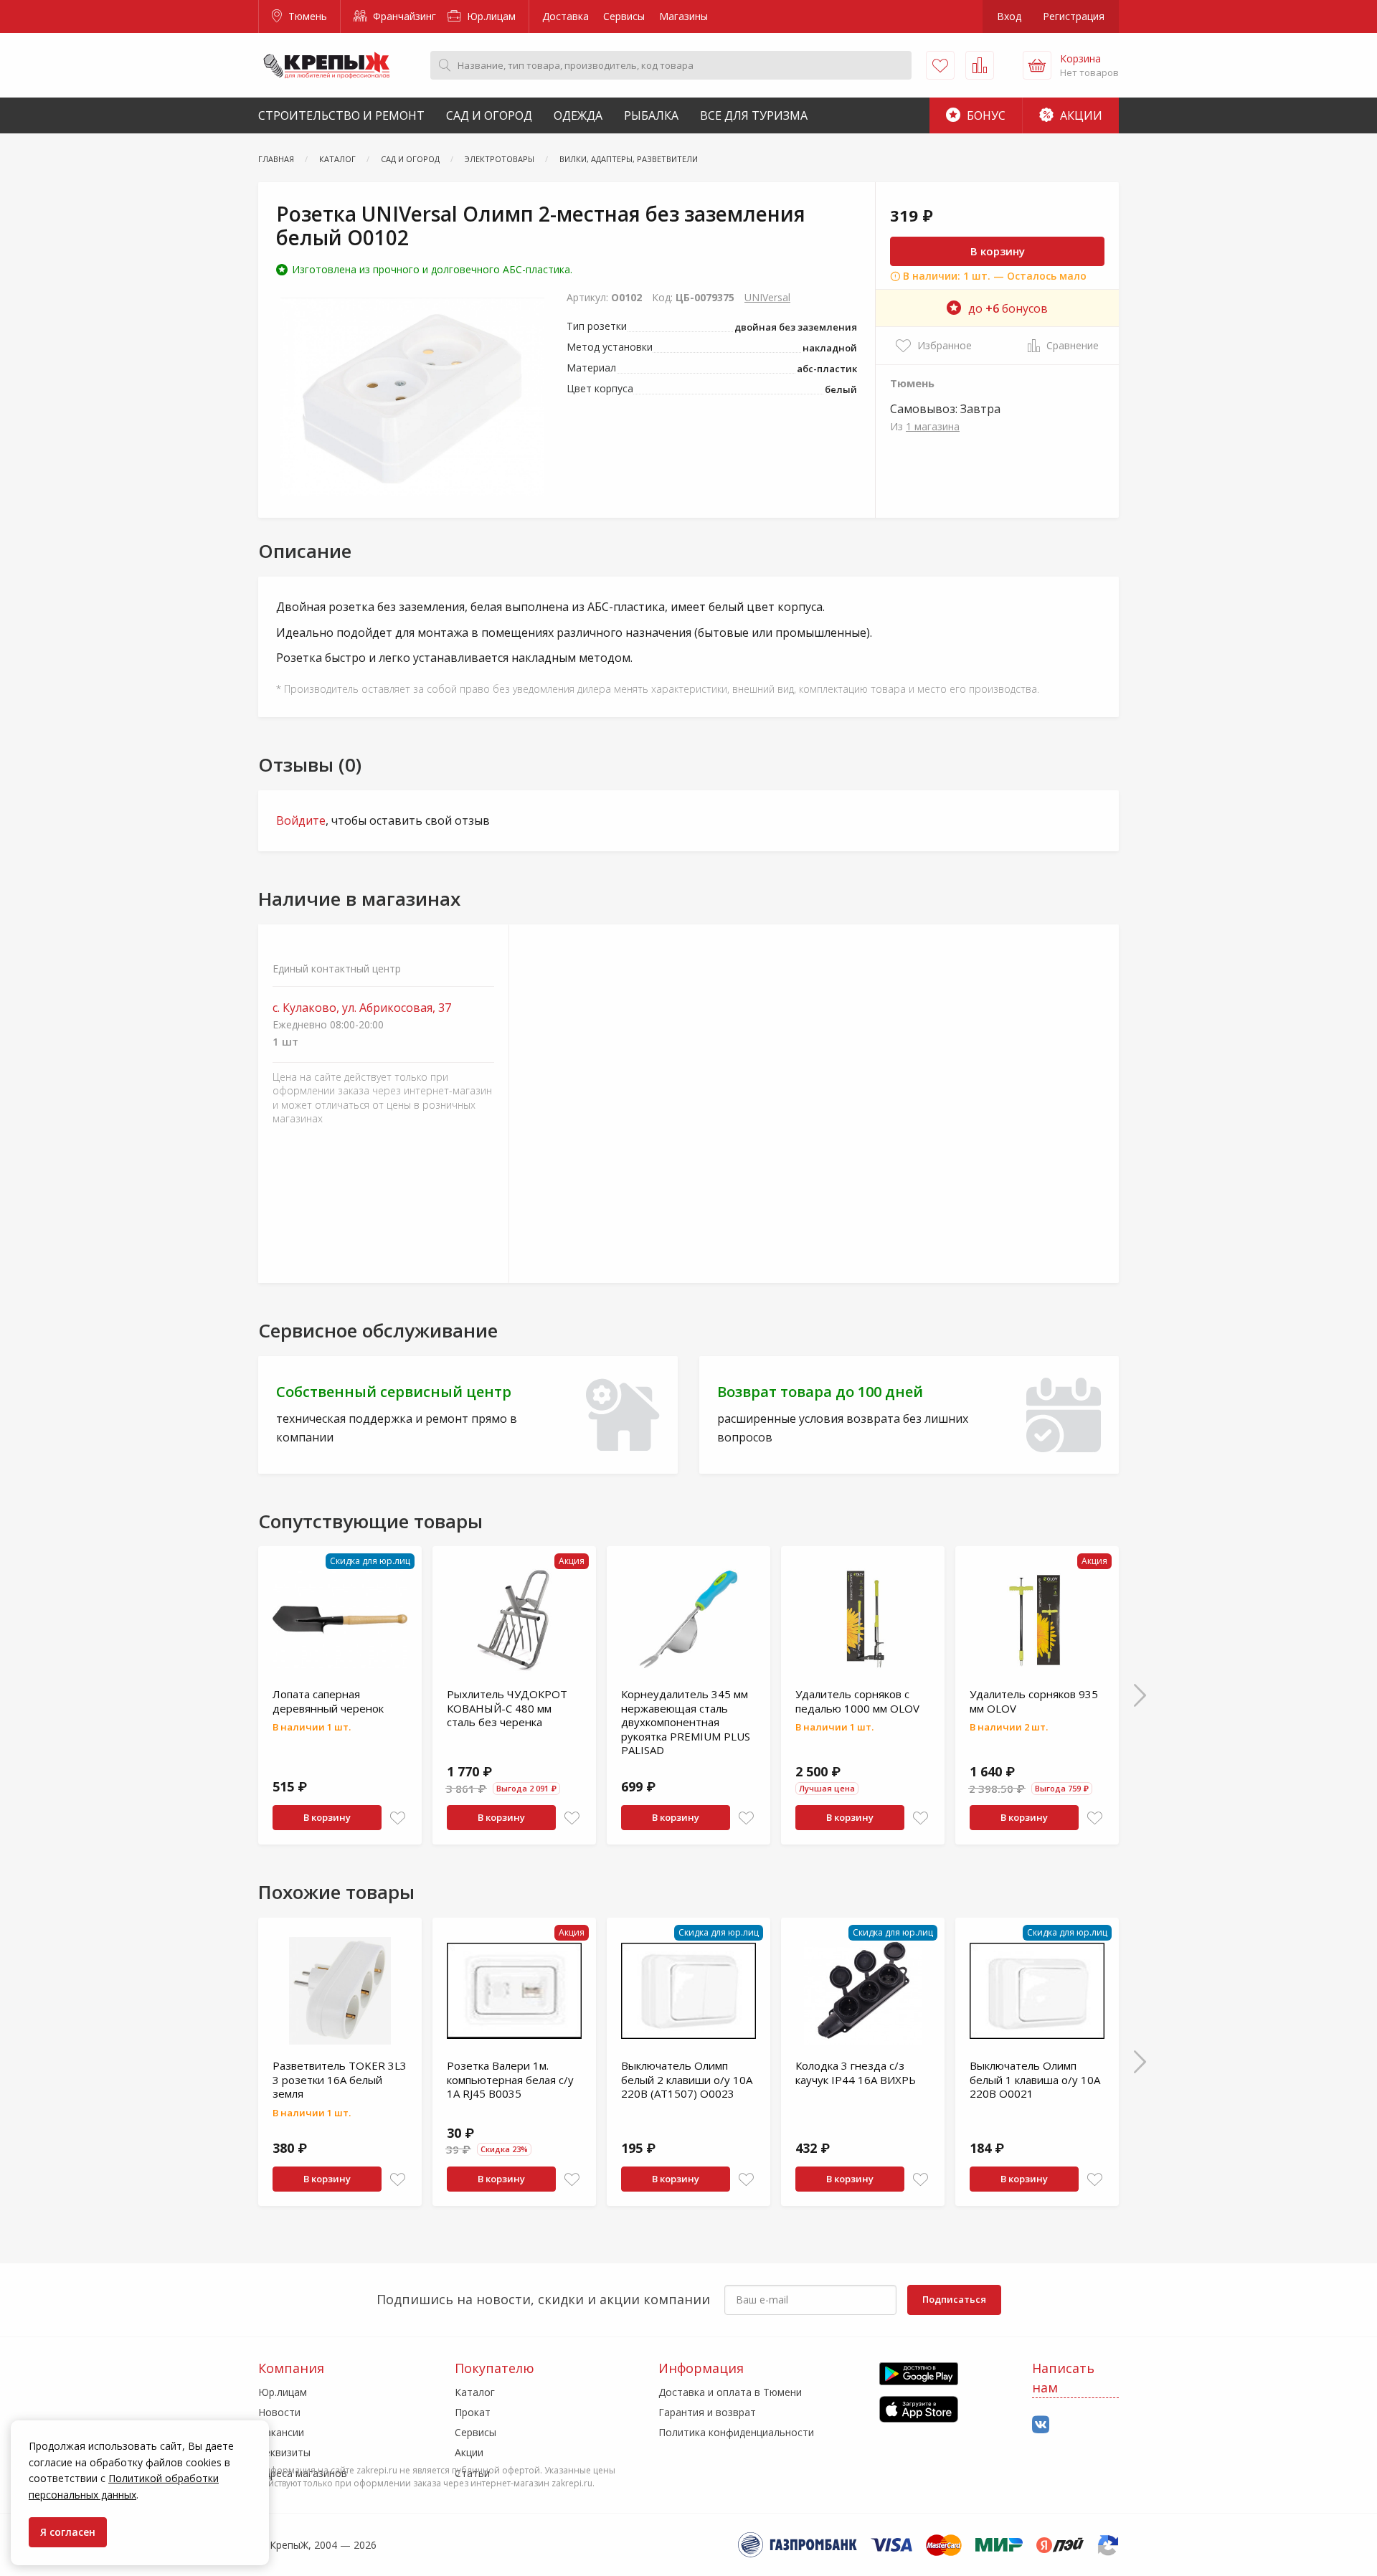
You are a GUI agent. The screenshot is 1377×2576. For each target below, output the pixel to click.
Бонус (985, 115)
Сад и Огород (489, 115)
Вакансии (281, 2432)
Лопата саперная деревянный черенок (328, 1701)
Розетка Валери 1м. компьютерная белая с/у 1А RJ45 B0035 (510, 2079)
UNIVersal (767, 297)
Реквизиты (284, 2452)
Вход (1009, 16)
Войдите (301, 820)
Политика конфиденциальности (736, 2432)
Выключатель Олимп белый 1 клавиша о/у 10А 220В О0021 (1035, 2079)
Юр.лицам (490, 16)
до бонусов (1008, 308)
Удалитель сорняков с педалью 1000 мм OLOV (857, 1701)
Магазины (683, 16)
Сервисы (624, 16)
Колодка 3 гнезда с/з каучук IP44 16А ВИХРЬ (856, 2073)
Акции (1080, 115)
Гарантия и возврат (707, 2412)
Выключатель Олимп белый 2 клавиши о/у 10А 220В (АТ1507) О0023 (687, 2079)
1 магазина (933, 426)
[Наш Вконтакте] (1041, 2425)
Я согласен (68, 2532)
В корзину (998, 251)
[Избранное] (940, 65)
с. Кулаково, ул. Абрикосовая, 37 (362, 1008)
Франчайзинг (403, 16)
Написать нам (1063, 2378)
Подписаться (954, 2299)
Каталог (475, 2392)
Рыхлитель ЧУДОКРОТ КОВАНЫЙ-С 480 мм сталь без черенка (507, 1708)
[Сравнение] (980, 65)
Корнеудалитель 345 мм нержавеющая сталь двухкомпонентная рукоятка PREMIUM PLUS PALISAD (686, 1722)
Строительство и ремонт (341, 115)
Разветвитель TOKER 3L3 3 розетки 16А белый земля (340, 2079)
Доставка (566, 16)
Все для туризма (754, 115)
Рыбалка (651, 115)
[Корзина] (1037, 65)
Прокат (473, 2412)
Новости (279, 2412)
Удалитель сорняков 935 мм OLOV (1034, 1701)
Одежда (578, 115)
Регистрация (1074, 16)
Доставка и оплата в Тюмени (730, 2392)
